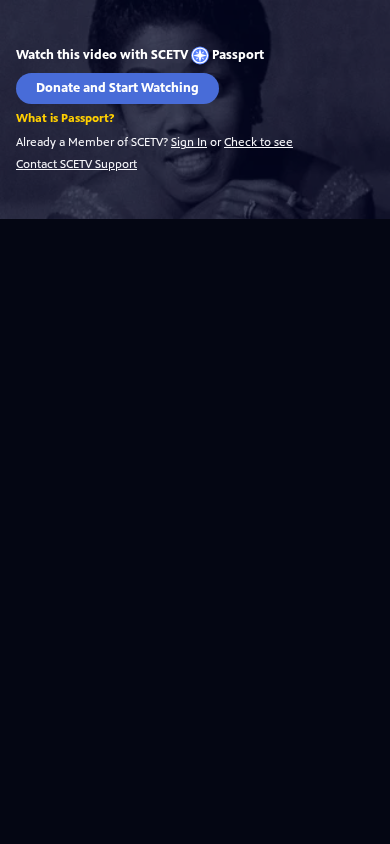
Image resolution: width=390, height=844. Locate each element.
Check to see (258, 142)
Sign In (189, 142)
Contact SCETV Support (76, 164)
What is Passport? (65, 118)
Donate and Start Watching (117, 88)
